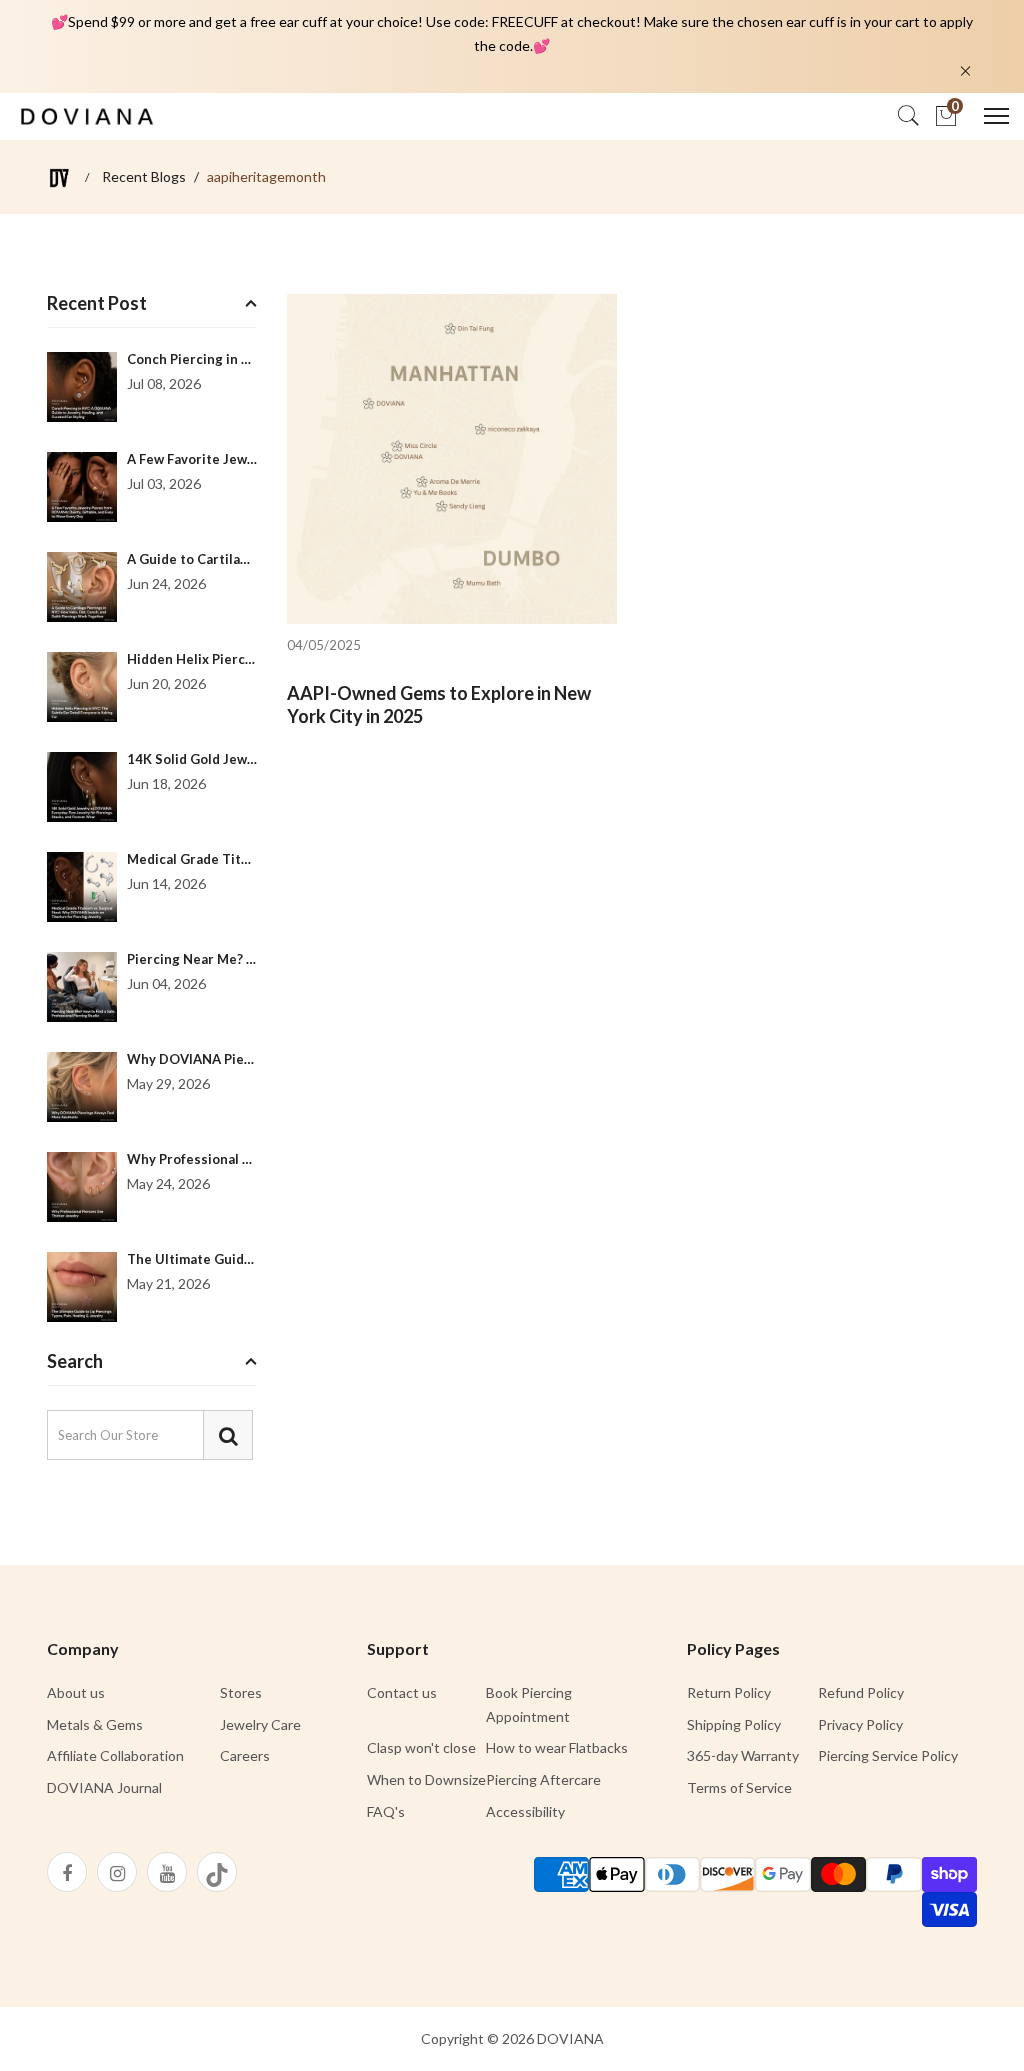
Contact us (402, 1692)
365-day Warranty (743, 1755)
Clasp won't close (421, 1747)
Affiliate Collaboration (115, 1755)
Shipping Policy (734, 1724)
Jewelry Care (260, 1724)
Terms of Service (739, 1787)
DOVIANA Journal (104, 1787)
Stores (241, 1692)
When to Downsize (426, 1779)
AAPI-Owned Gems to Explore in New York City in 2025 (439, 704)
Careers (245, 1755)
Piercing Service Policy (888, 1755)
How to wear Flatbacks (557, 1747)
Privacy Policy (860, 1724)
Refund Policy (861, 1692)
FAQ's (386, 1811)
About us (76, 1692)
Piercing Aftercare (543, 1779)
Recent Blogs (144, 177)
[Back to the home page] (59, 177)
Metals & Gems (95, 1724)
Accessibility (525, 1811)
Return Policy (729, 1692)
